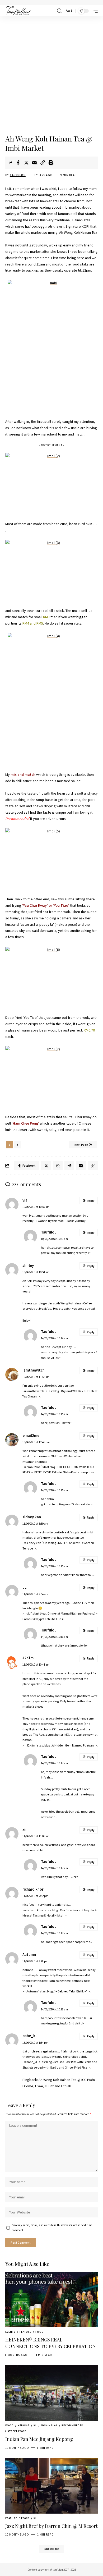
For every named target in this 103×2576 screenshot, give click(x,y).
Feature (25, 2332)
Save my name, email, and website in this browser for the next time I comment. (53, 2228)
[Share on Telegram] (69, 1166)
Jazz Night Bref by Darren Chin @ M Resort (51, 2526)
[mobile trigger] (93, 11)
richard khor (33, 1889)
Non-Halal (49, 2425)
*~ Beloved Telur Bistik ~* (71, 1991)
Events (10, 2332)
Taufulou (18, 175)
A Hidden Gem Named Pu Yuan (73, 1745)
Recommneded (72, 2425)
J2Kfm (28, 1658)
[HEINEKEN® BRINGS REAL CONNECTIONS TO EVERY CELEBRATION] (51, 2299)
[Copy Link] (43, 163)
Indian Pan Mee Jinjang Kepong (39, 2439)
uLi (25, 1587)
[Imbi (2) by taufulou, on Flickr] (51, 484)
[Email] (34, 163)
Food (40, 2332)
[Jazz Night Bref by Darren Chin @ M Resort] (51, 2486)
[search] (59, 11)
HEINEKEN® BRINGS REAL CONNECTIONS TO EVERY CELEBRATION (51, 2343)
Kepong (24, 2425)
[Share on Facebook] (18, 163)
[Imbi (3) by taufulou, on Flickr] (51, 570)
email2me (31, 1436)
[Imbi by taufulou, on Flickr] (51, 346)
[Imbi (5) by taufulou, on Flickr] (51, 859)
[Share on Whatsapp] (58, 1166)
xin (25, 1830)
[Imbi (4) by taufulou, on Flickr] (51, 699)
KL (35, 2425)
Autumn (29, 1955)
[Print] (51, 163)
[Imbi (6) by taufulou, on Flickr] (51, 977)
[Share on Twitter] (26, 163)
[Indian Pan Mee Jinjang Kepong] (51, 2393)
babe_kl (29, 2036)
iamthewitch (34, 1370)
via (25, 1200)
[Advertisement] (51, 76)
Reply (91, 1201)
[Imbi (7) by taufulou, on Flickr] (51, 1077)
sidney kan (32, 1517)
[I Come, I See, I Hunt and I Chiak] (18, 11)
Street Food (17, 2431)
